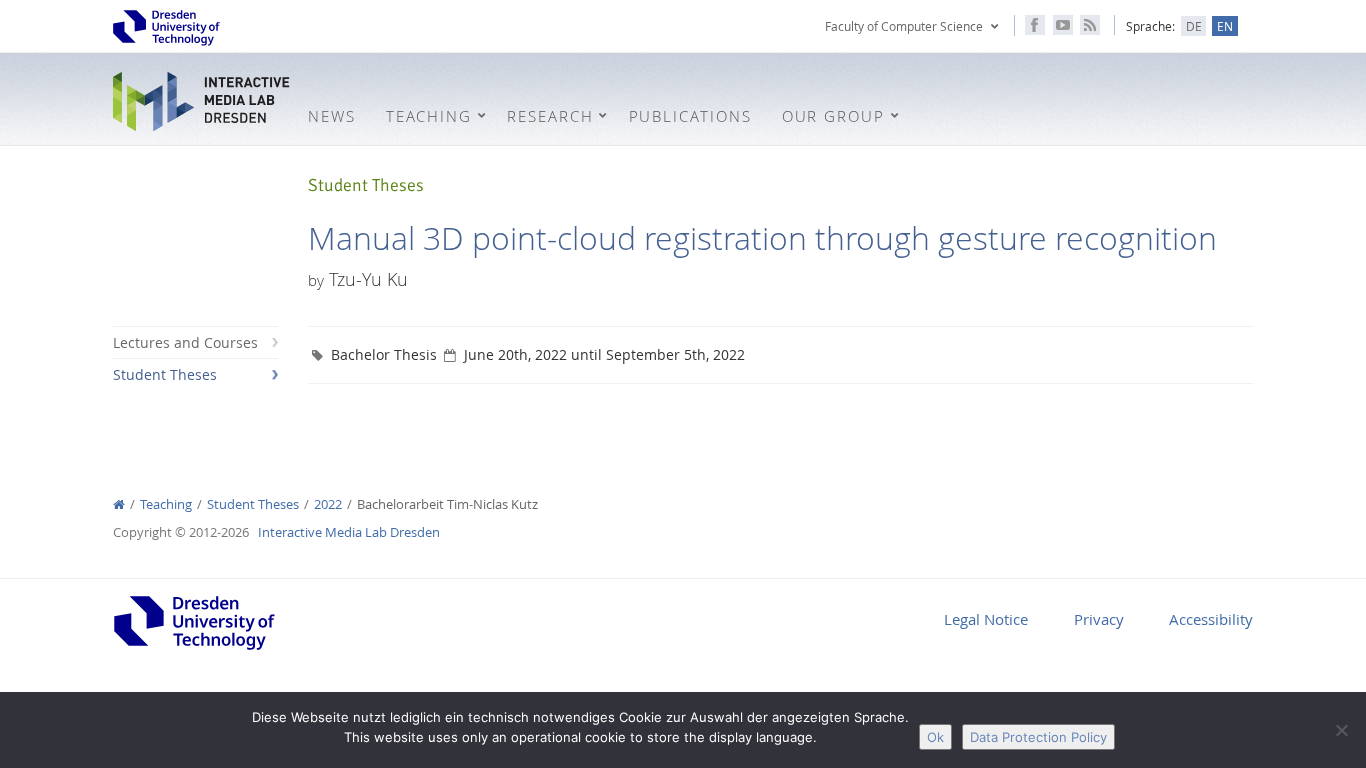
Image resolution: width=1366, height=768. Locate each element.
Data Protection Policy (1038, 737)
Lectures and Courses (185, 342)
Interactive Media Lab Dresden (203, 101)
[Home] (119, 504)
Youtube (1063, 25)
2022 (328, 504)
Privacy (1099, 619)
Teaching (166, 504)
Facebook (1035, 25)
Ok (935, 737)
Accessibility (1211, 619)
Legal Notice (986, 619)
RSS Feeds (1090, 25)
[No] (1341, 730)
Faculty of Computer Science (904, 26)
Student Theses (165, 374)
